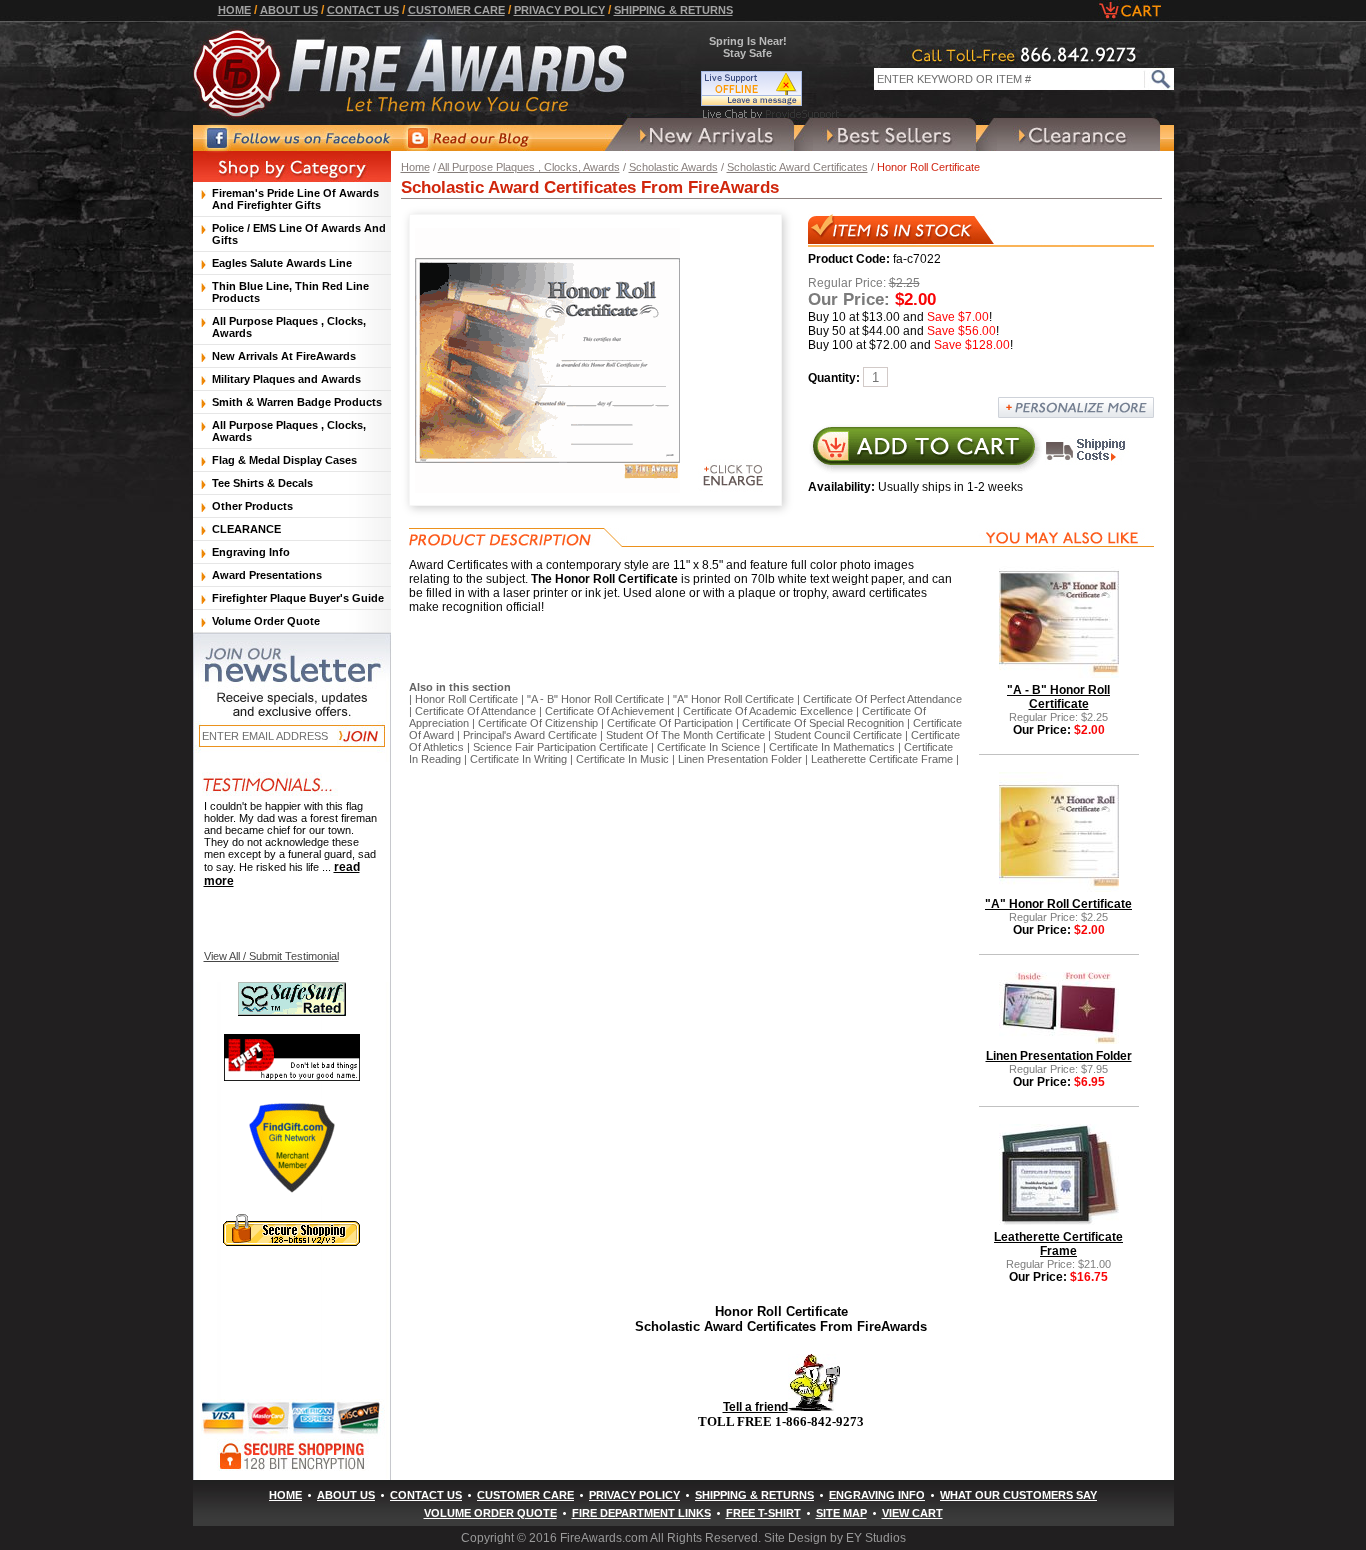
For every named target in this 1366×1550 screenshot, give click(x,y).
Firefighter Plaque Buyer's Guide (298, 598)
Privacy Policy (559, 10)
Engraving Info (251, 552)
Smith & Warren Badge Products (297, 402)
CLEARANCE (246, 529)
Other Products (252, 506)
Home (234, 10)
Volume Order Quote (266, 621)
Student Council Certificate (838, 735)
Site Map (841, 1513)
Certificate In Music (622, 759)
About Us (289, 10)
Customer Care (456, 10)
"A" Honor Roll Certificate (733, 699)
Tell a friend (755, 1407)
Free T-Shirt (763, 1513)
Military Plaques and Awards (286, 379)
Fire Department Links (641, 1513)
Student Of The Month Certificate (685, 735)
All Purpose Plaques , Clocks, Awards (529, 167)
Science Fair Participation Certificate (560, 747)
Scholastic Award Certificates (797, 167)
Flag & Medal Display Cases (284, 460)
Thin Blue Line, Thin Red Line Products (290, 292)
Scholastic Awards (673, 167)
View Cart (912, 1513)
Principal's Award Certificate (530, 735)
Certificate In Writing (518, 759)
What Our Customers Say (1018, 1495)
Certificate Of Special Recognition (823, 723)
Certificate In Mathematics (832, 747)
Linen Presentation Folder (740, 759)
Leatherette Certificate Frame (882, 759)
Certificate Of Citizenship (538, 723)
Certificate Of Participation (670, 723)
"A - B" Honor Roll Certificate (595, 699)
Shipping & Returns (673, 10)
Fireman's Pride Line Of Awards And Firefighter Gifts (295, 199)
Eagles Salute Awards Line (282, 263)
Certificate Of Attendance (475, 711)
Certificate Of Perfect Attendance (882, 699)
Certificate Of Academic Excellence (768, 711)
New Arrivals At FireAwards (284, 356)
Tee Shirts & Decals (262, 483)
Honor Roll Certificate (466, 699)
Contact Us (363, 10)
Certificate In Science (708, 747)
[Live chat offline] (771, 88)
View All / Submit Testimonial (271, 956)
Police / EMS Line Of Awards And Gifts (299, 234)
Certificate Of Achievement (609, 711)
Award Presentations (267, 575)
